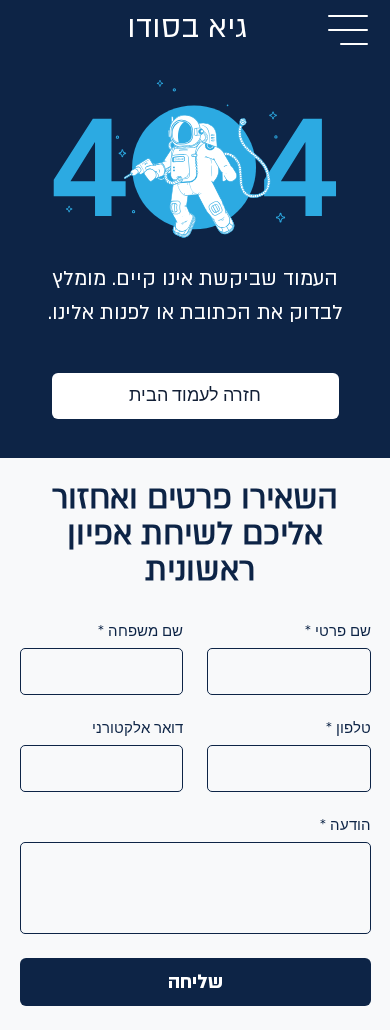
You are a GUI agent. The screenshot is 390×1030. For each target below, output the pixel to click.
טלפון (348, 728)
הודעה (345, 825)
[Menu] (349, 30)
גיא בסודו (187, 27)
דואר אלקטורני (137, 728)
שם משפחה (140, 631)
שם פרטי (338, 631)
